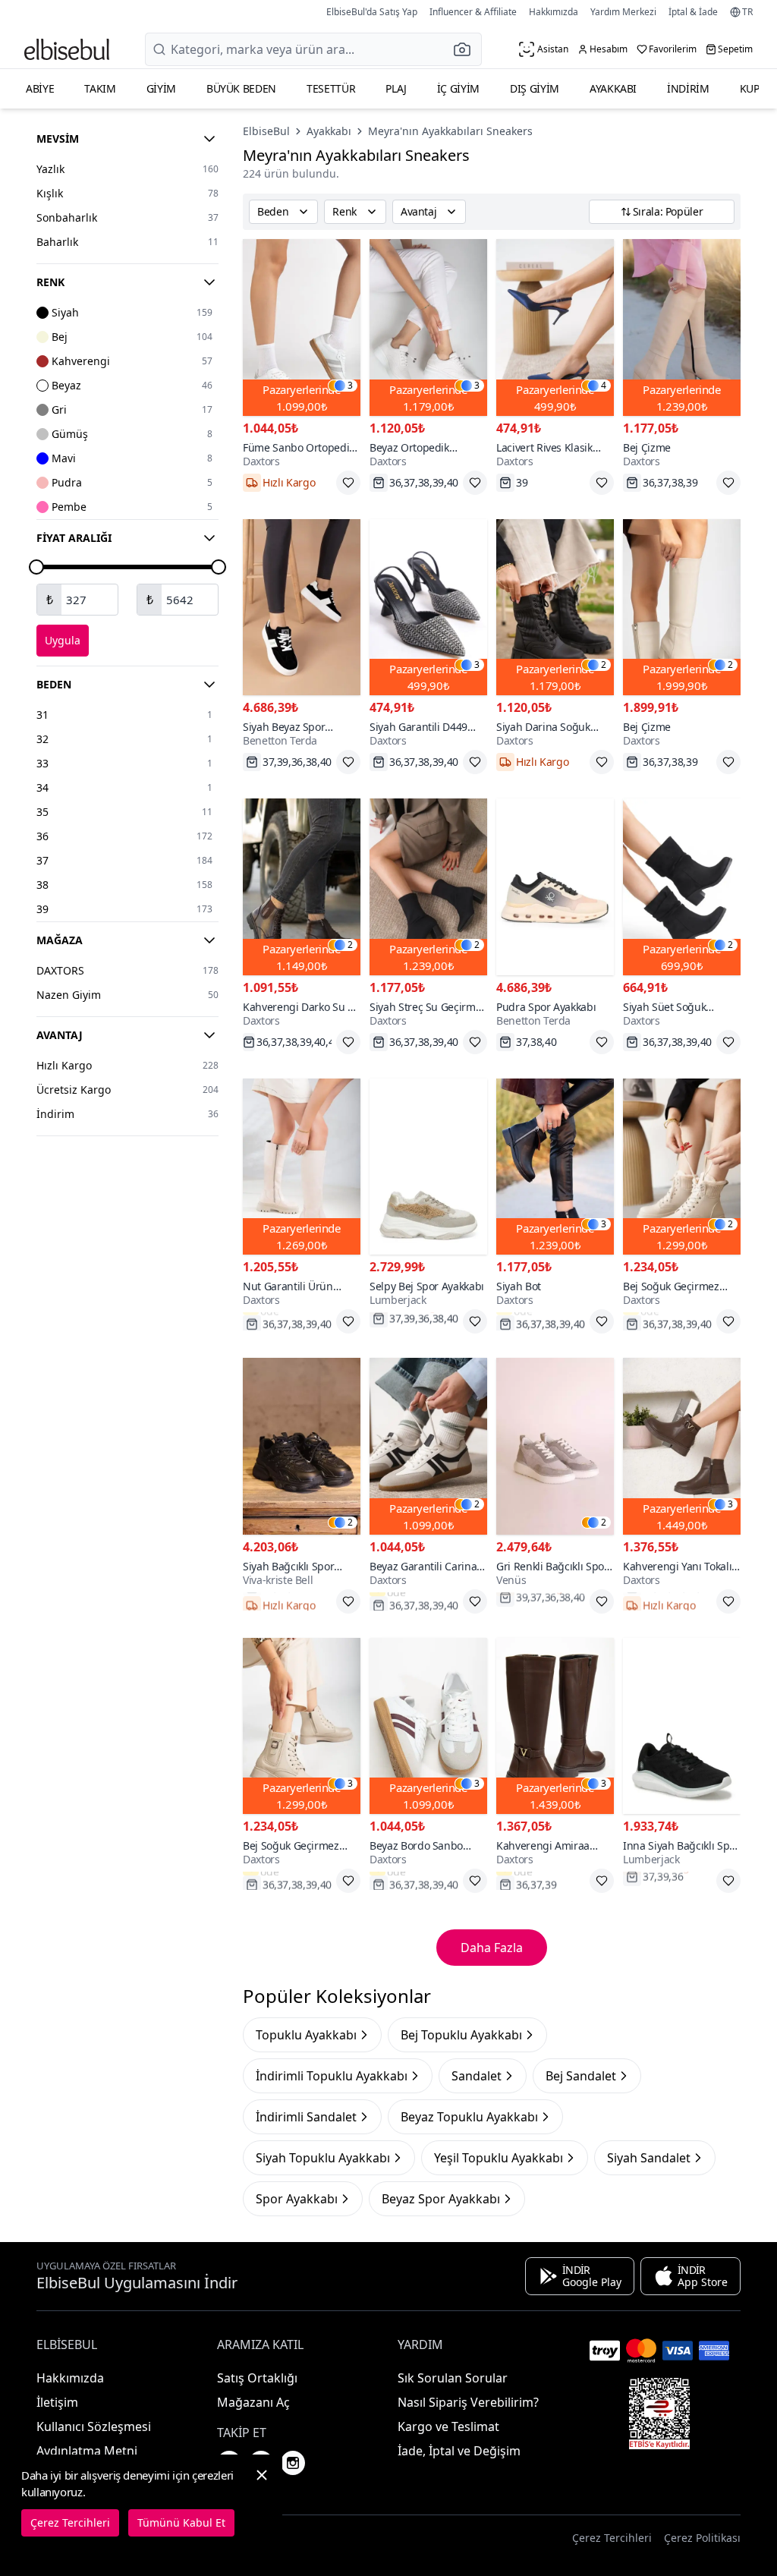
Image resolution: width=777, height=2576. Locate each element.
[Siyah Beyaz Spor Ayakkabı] (302, 608)
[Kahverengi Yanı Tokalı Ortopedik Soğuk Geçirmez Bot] (682, 1446)
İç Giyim (458, 88)
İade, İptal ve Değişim (459, 2451)
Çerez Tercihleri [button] (612, 2538)
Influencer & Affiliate (473, 12)
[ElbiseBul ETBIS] (659, 2414)
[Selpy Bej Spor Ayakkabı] (428, 1167)
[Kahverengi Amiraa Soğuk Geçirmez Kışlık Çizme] (555, 1726)
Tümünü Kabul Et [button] (181, 2522)
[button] (467, 49)
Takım (100, 88)
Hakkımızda (554, 12)
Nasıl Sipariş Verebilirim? (468, 2402)
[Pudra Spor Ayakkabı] (555, 887)
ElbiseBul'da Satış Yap (372, 12)
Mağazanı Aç (253, 2402)
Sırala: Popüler (668, 211)
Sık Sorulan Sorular (453, 2378)
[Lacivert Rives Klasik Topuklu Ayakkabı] (555, 328)
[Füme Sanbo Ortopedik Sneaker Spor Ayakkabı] (302, 328)
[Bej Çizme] (682, 328)
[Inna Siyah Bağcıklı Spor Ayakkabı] (682, 1726)
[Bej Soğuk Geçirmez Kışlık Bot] (682, 1167)
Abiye (40, 88)
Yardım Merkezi (623, 12)
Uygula (63, 640)
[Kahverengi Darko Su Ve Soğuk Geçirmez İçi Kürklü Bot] (302, 887)
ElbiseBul (266, 131)
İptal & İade (693, 12)
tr (747, 12)
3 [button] (350, 386)
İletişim (57, 2402)
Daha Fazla (492, 1948)
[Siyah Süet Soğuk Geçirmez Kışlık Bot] (682, 887)
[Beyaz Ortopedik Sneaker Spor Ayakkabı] (428, 328)
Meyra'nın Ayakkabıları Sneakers (450, 131)
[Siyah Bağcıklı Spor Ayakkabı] (302, 1446)
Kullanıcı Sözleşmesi (94, 2426)
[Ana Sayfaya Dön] (67, 49)
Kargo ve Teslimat (448, 2426)
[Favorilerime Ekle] (348, 483)
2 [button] (604, 665)
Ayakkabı (613, 88)
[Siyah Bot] (555, 1167)
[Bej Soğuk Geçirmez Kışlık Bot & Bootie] (302, 1726)
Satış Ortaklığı (257, 2378)
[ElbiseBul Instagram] (293, 2463)
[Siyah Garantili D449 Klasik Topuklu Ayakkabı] (428, 608)
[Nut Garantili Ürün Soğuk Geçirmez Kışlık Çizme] (302, 1167)
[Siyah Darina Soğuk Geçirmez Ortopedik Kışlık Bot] (555, 608)
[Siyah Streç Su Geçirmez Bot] (428, 887)
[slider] (36, 567)
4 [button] (604, 386)
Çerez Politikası (702, 2538)
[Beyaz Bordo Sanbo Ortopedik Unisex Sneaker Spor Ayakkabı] (428, 1726)
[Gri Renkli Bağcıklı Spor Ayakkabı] (555, 1446)
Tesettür (331, 88)
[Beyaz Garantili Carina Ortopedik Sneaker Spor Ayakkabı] (428, 1446)
